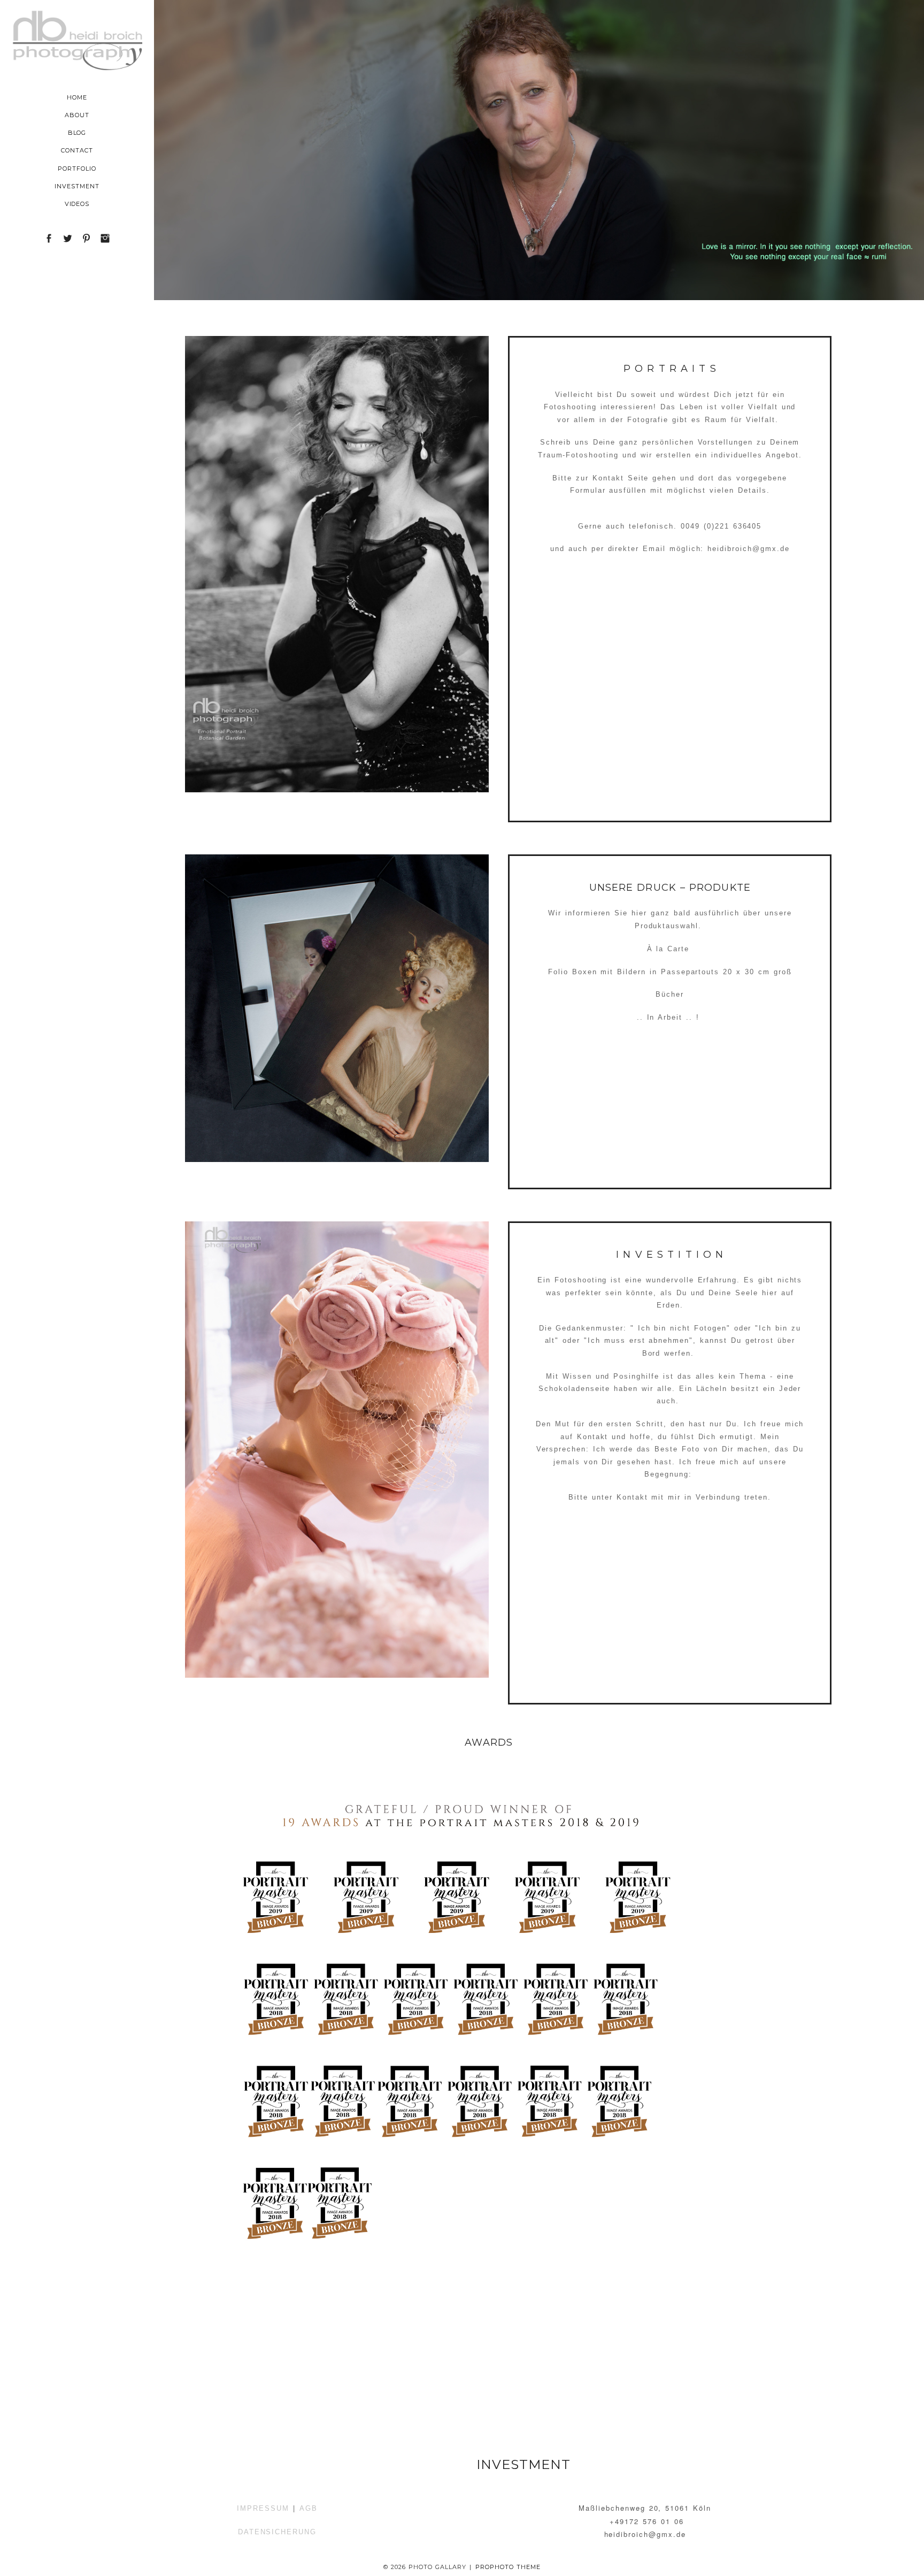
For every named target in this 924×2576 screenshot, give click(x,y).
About (77, 115)
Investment (77, 186)
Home (77, 97)
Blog (77, 133)
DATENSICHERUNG (277, 2532)
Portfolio (77, 169)
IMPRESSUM (263, 2508)
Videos (77, 204)
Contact (77, 150)
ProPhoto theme (508, 2567)
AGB (309, 2508)
